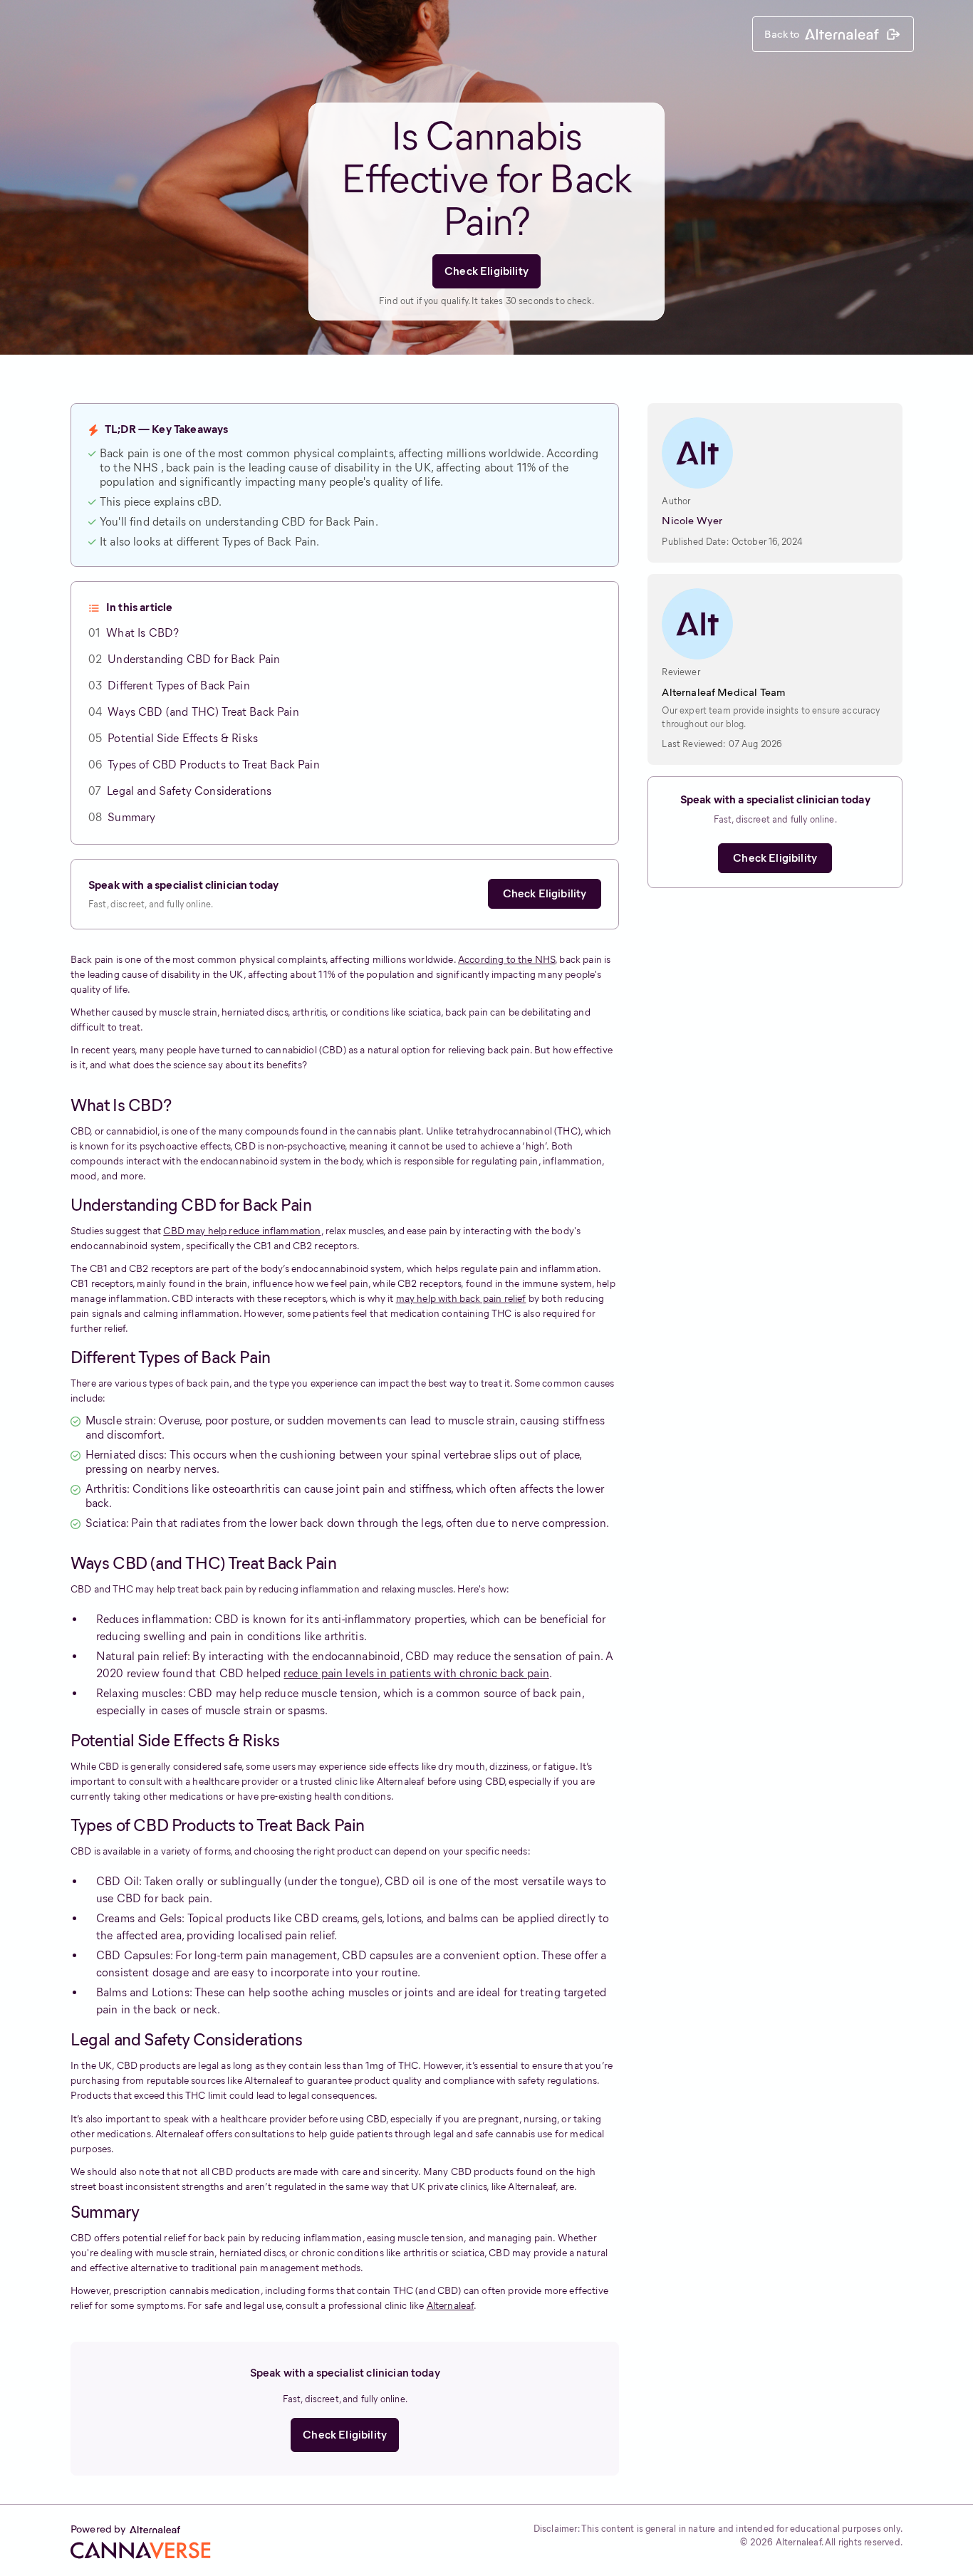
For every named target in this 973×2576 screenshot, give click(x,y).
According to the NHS (506, 960)
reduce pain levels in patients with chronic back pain (416, 1673)
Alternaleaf (451, 2306)
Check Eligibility (486, 271)
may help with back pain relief (461, 1299)
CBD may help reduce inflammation (242, 1231)
